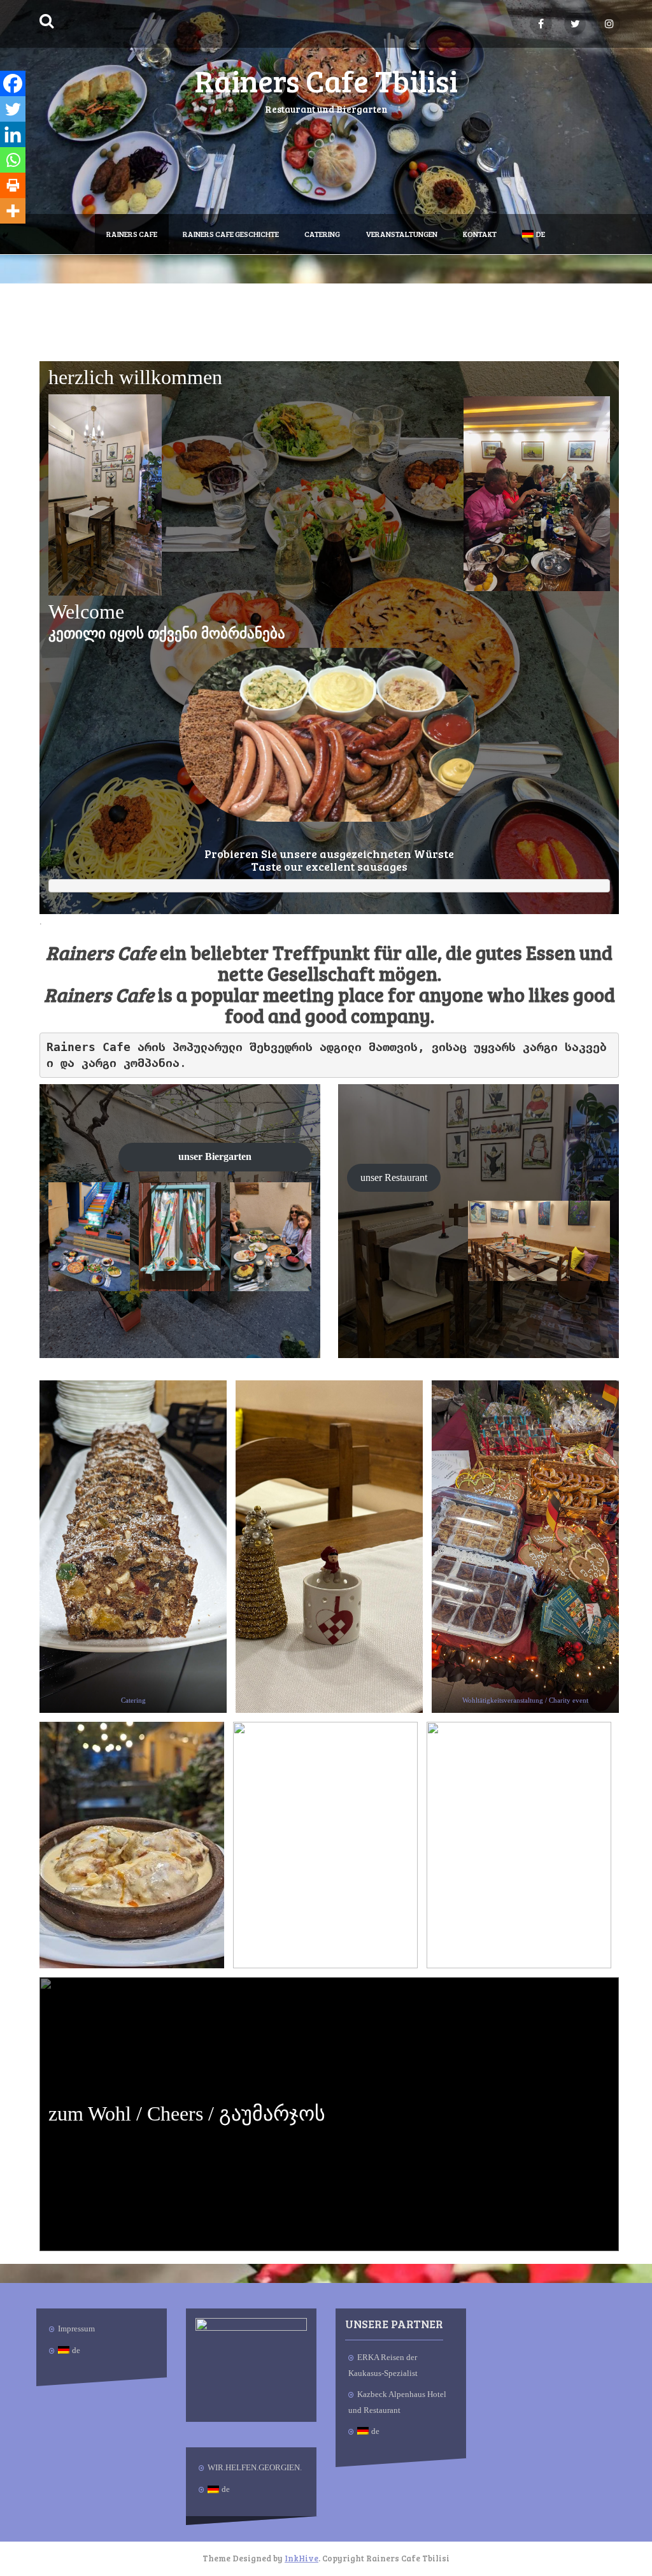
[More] (13, 211)
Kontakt (480, 234)
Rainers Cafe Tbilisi (326, 80)
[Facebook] (13, 83)
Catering (322, 234)
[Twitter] (13, 109)
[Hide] (5, 236)
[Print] (13, 185)
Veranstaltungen (401, 234)
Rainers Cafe (132, 234)
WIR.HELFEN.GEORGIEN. (255, 2467)
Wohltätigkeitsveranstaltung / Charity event (525, 1700)
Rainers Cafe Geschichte (231, 234)
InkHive (301, 2558)
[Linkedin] (13, 134)
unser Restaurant (394, 1177)
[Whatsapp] (13, 160)
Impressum (76, 2329)
